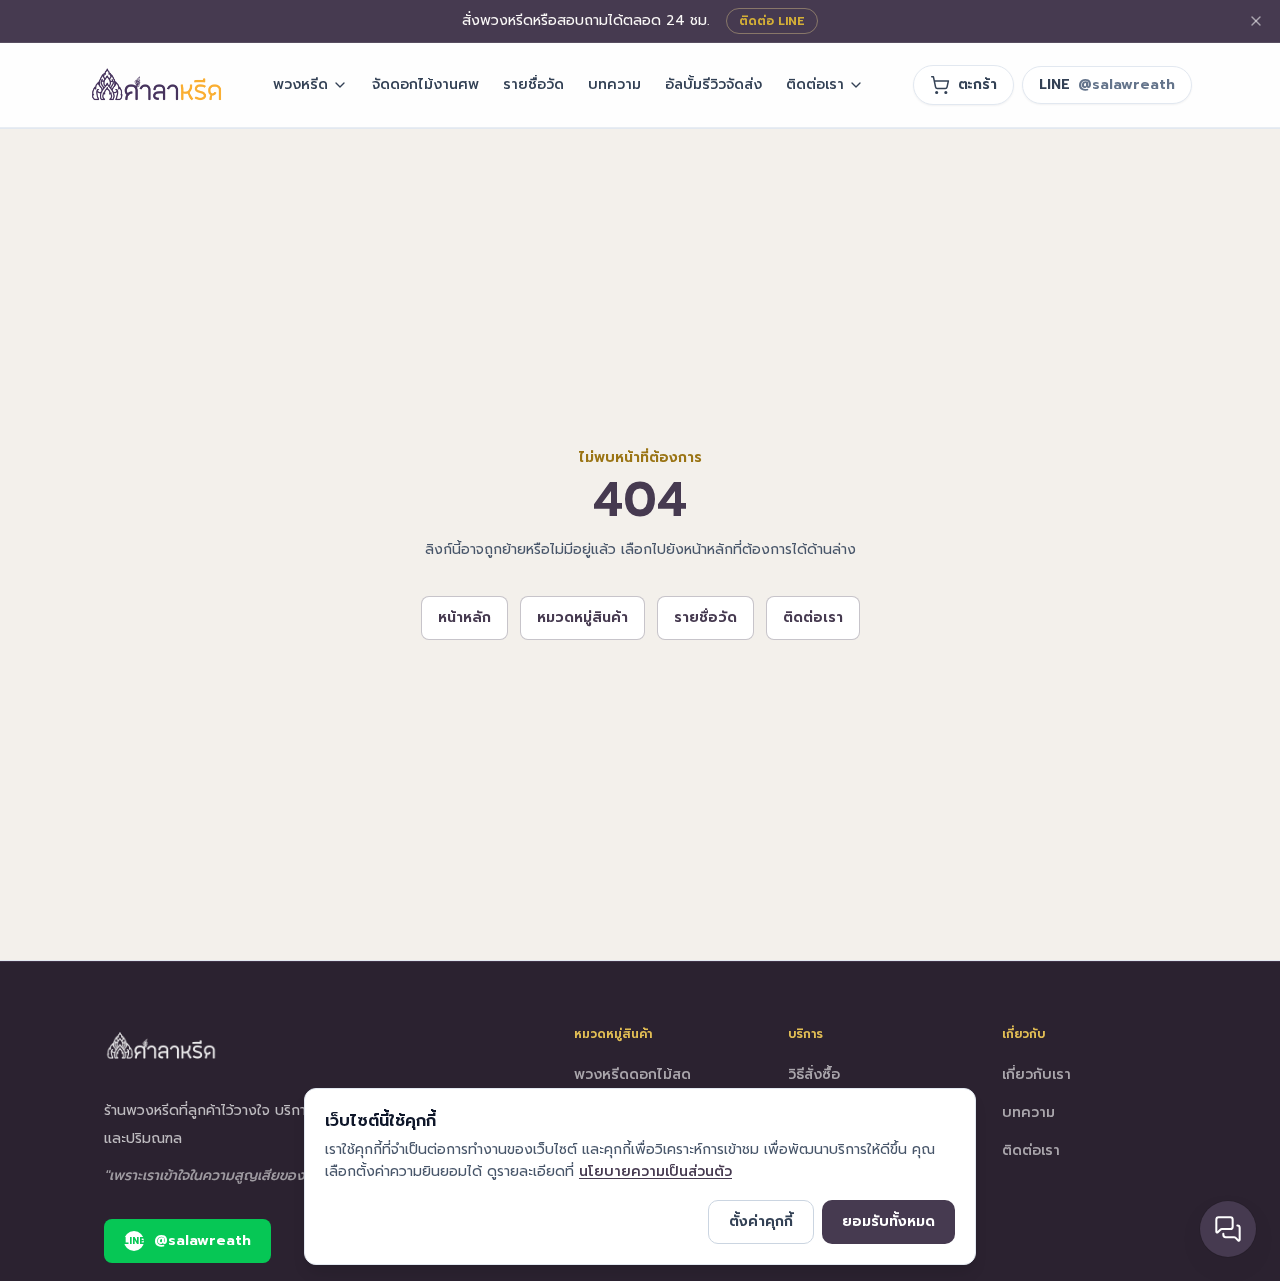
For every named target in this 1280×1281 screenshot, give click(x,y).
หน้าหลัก (464, 617)
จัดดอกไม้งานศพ (425, 84)
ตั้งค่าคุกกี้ (761, 1221)
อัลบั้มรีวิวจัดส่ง (713, 84)
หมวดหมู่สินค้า (582, 617)
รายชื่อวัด (533, 84)
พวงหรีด (300, 84)
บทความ (614, 84)
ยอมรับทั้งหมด (888, 1221)
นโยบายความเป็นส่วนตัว (655, 1171)
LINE (1107, 84)
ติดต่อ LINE (772, 21)
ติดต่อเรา (815, 84)
